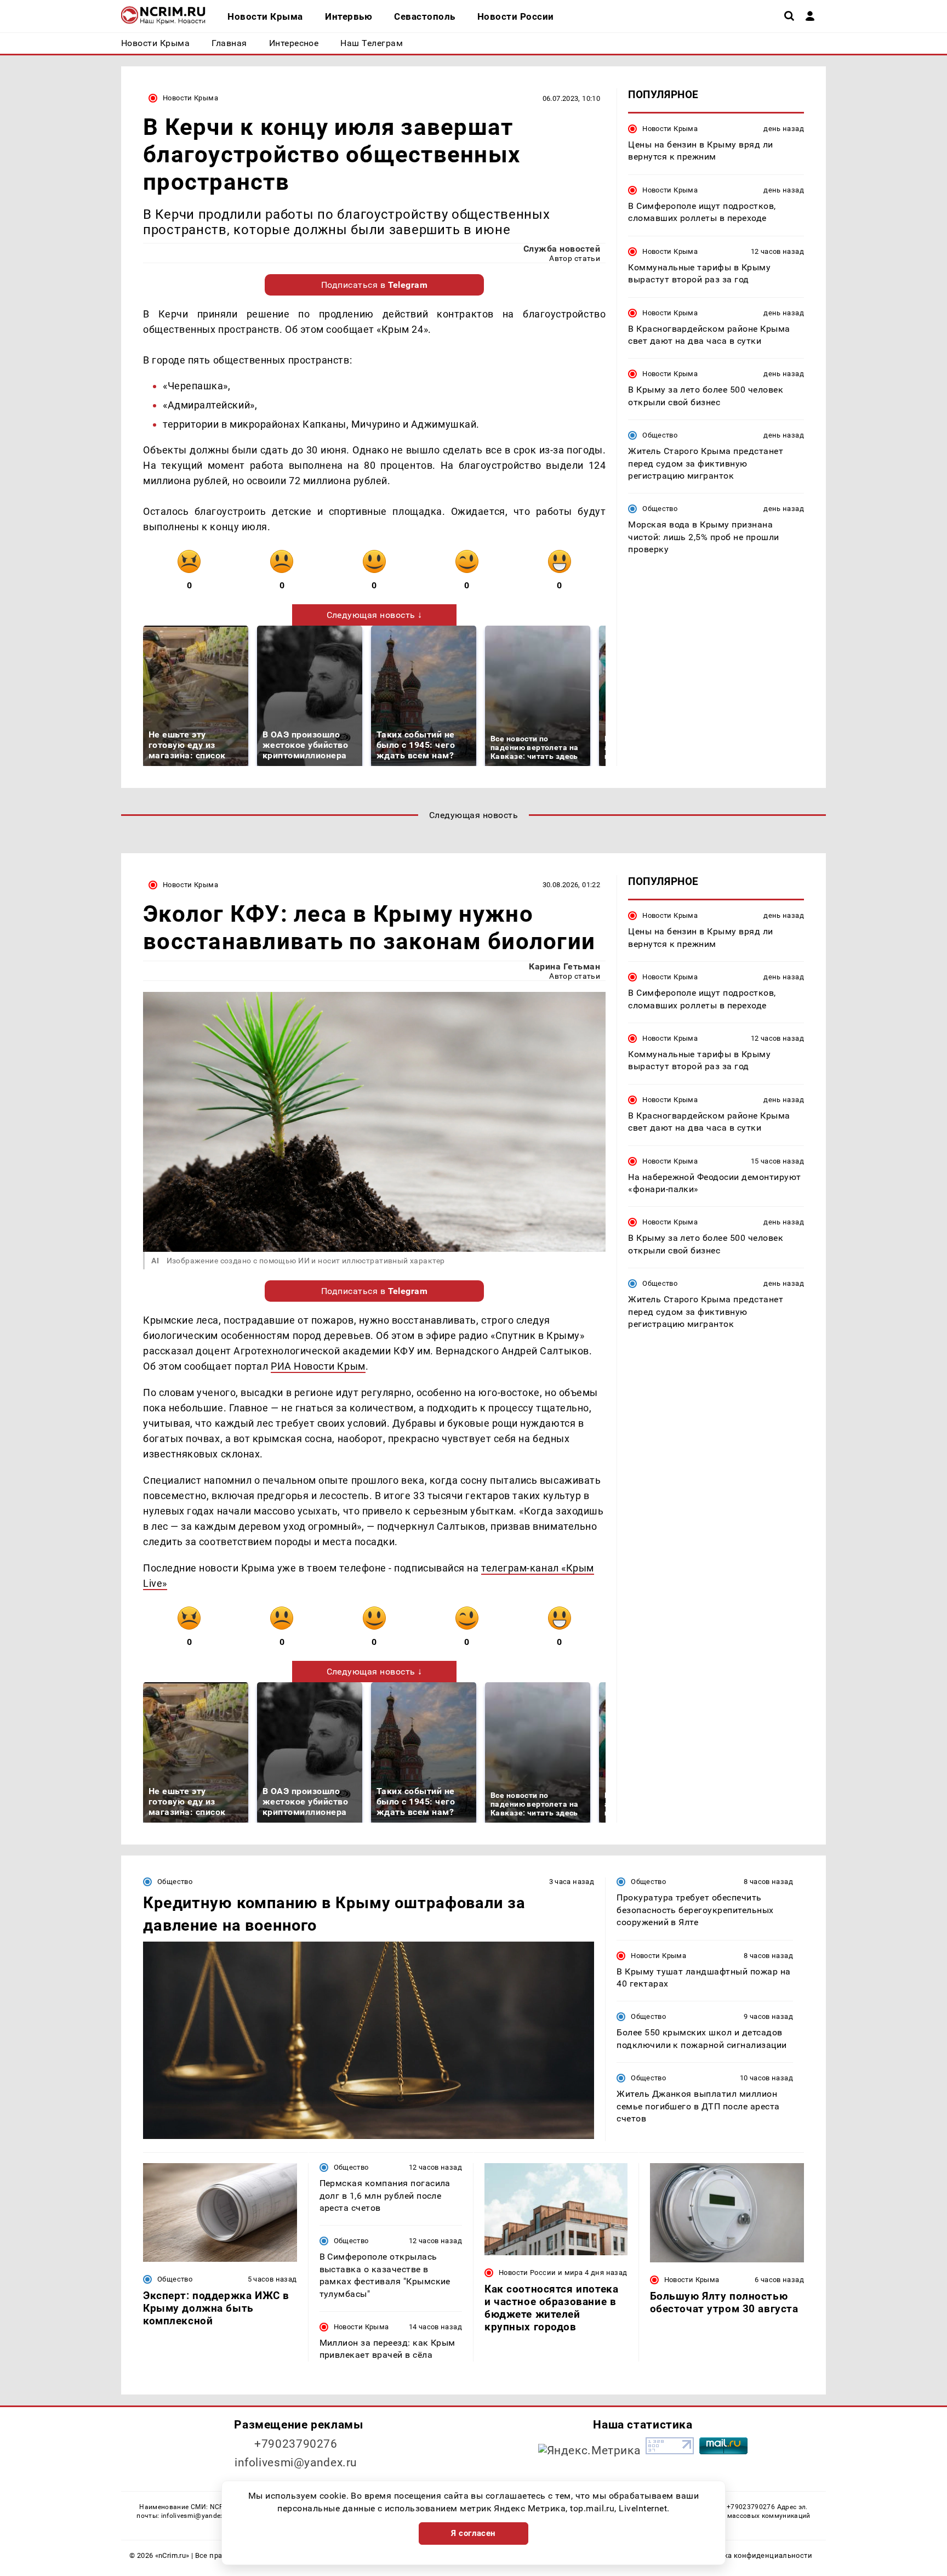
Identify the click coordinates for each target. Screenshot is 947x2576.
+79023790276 (296, 2444)
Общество (660, 435)
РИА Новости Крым (318, 1366)
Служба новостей (562, 249)
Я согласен (473, 2533)
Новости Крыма (190, 98)
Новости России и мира (541, 2273)
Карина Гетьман (564, 966)
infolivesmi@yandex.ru (296, 2462)
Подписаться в (375, 285)
